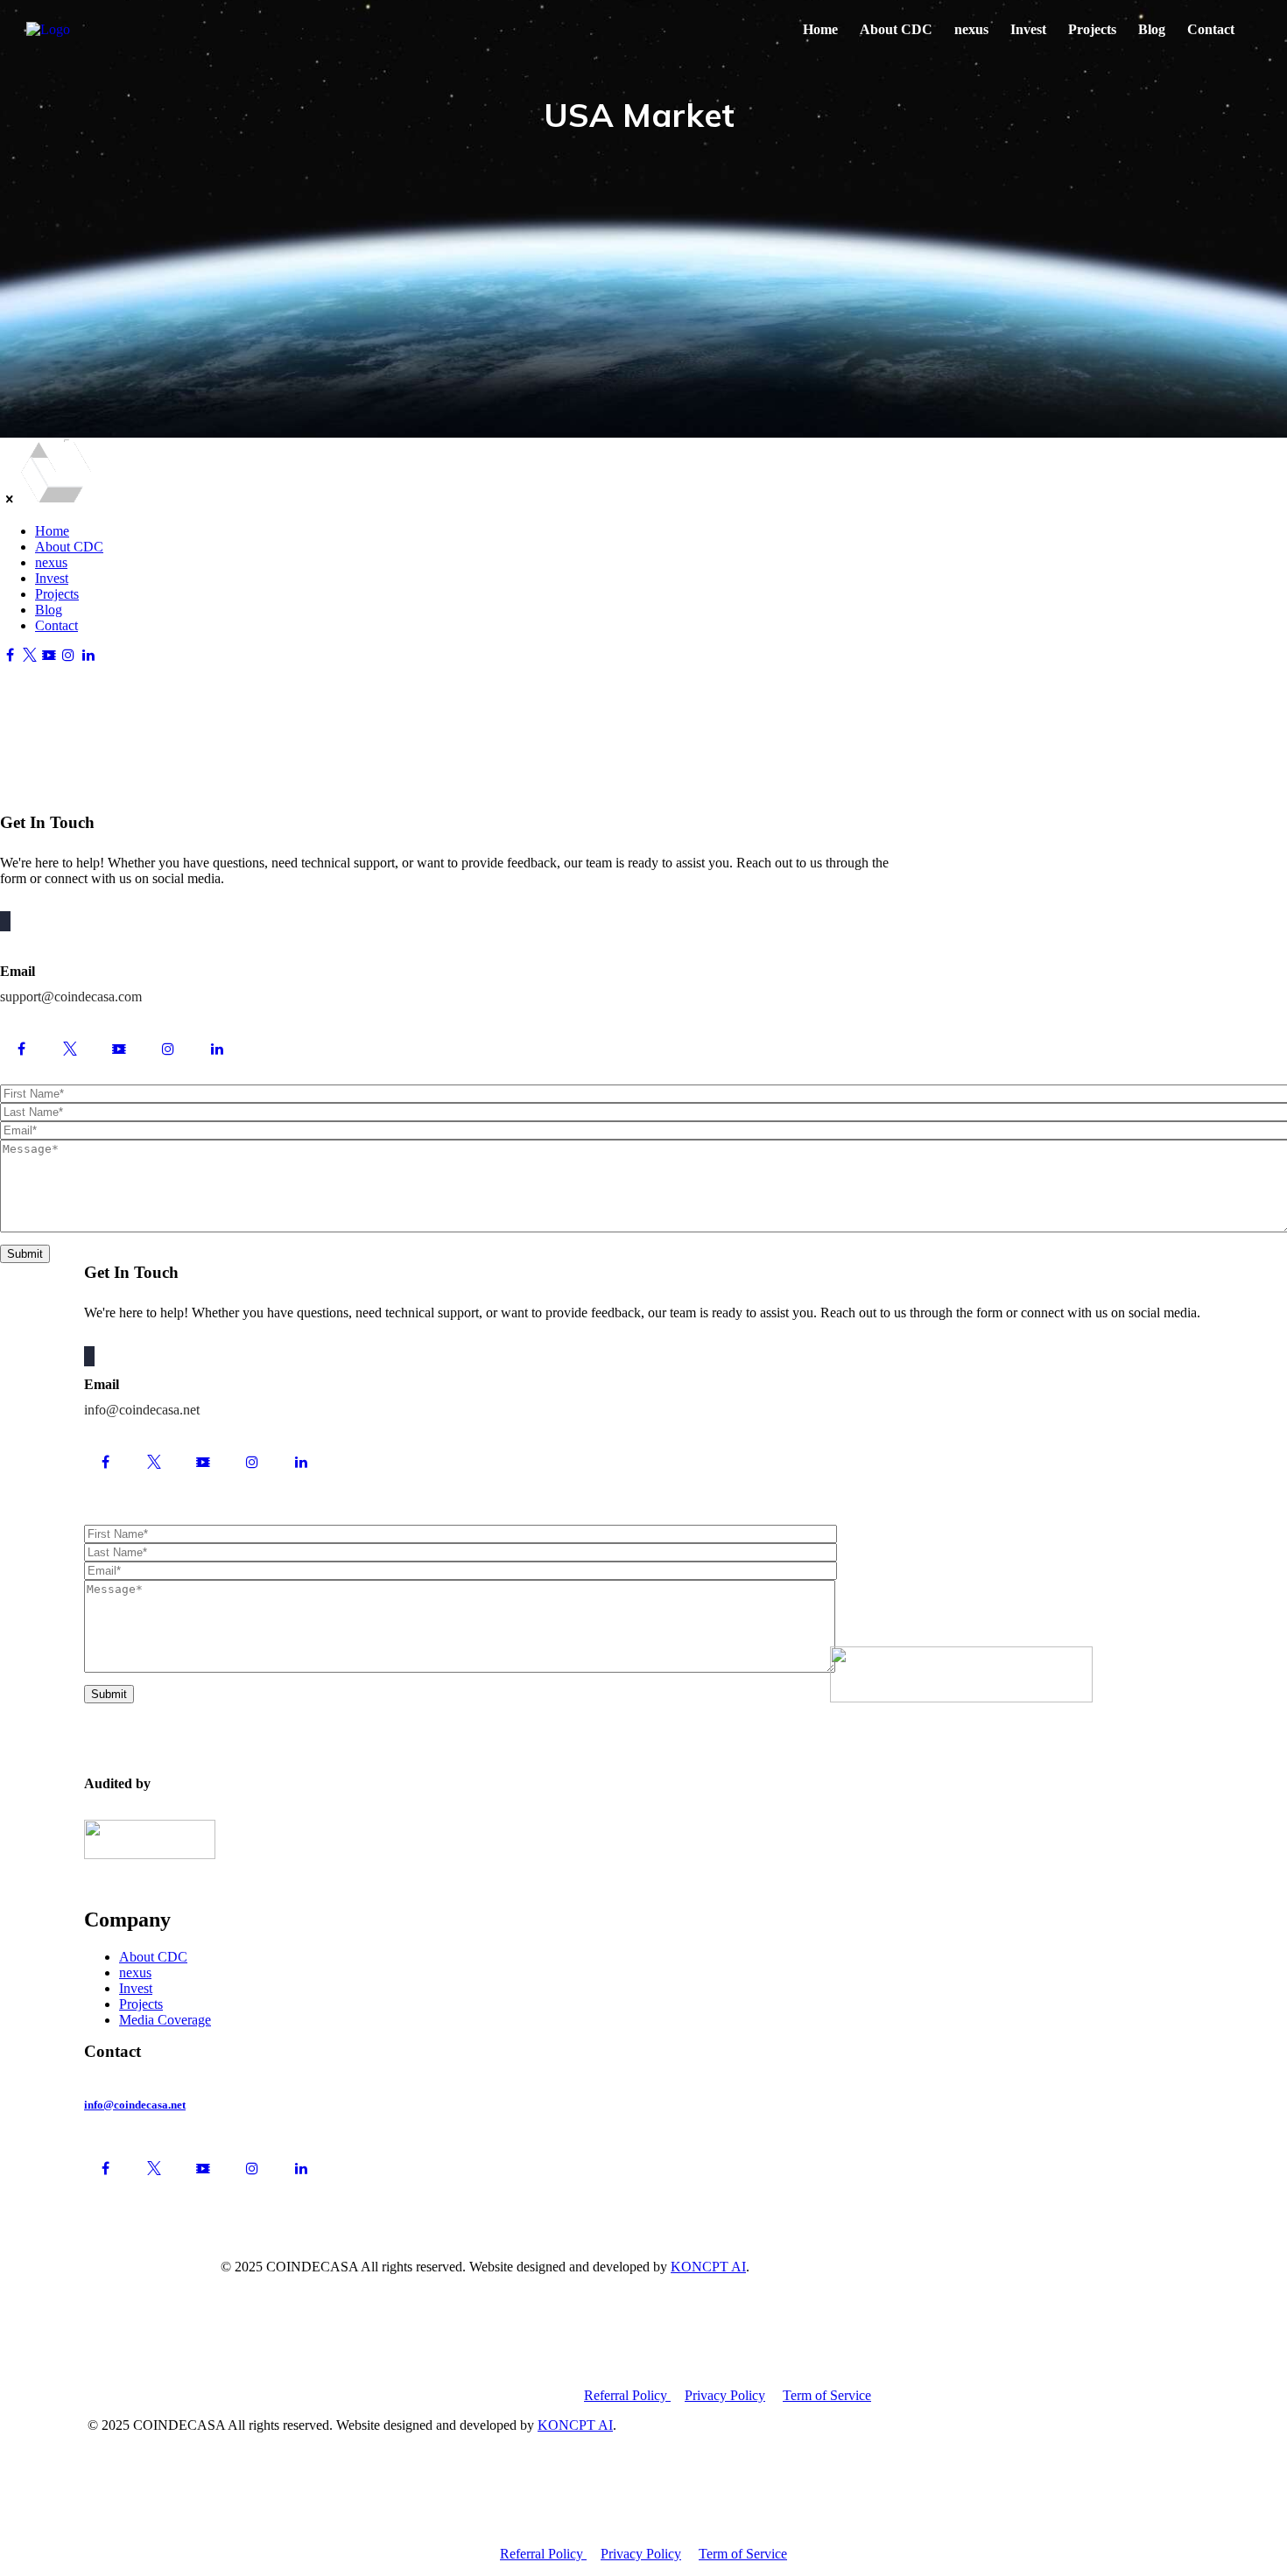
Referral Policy (627, 2395)
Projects (1092, 29)
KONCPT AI (708, 2267)
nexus (971, 29)
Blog (1152, 29)
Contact (1211, 29)
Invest (1028, 29)
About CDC (896, 29)
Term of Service (827, 2395)
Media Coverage (165, 2020)
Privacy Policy (725, 2395)
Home (820, 29)
